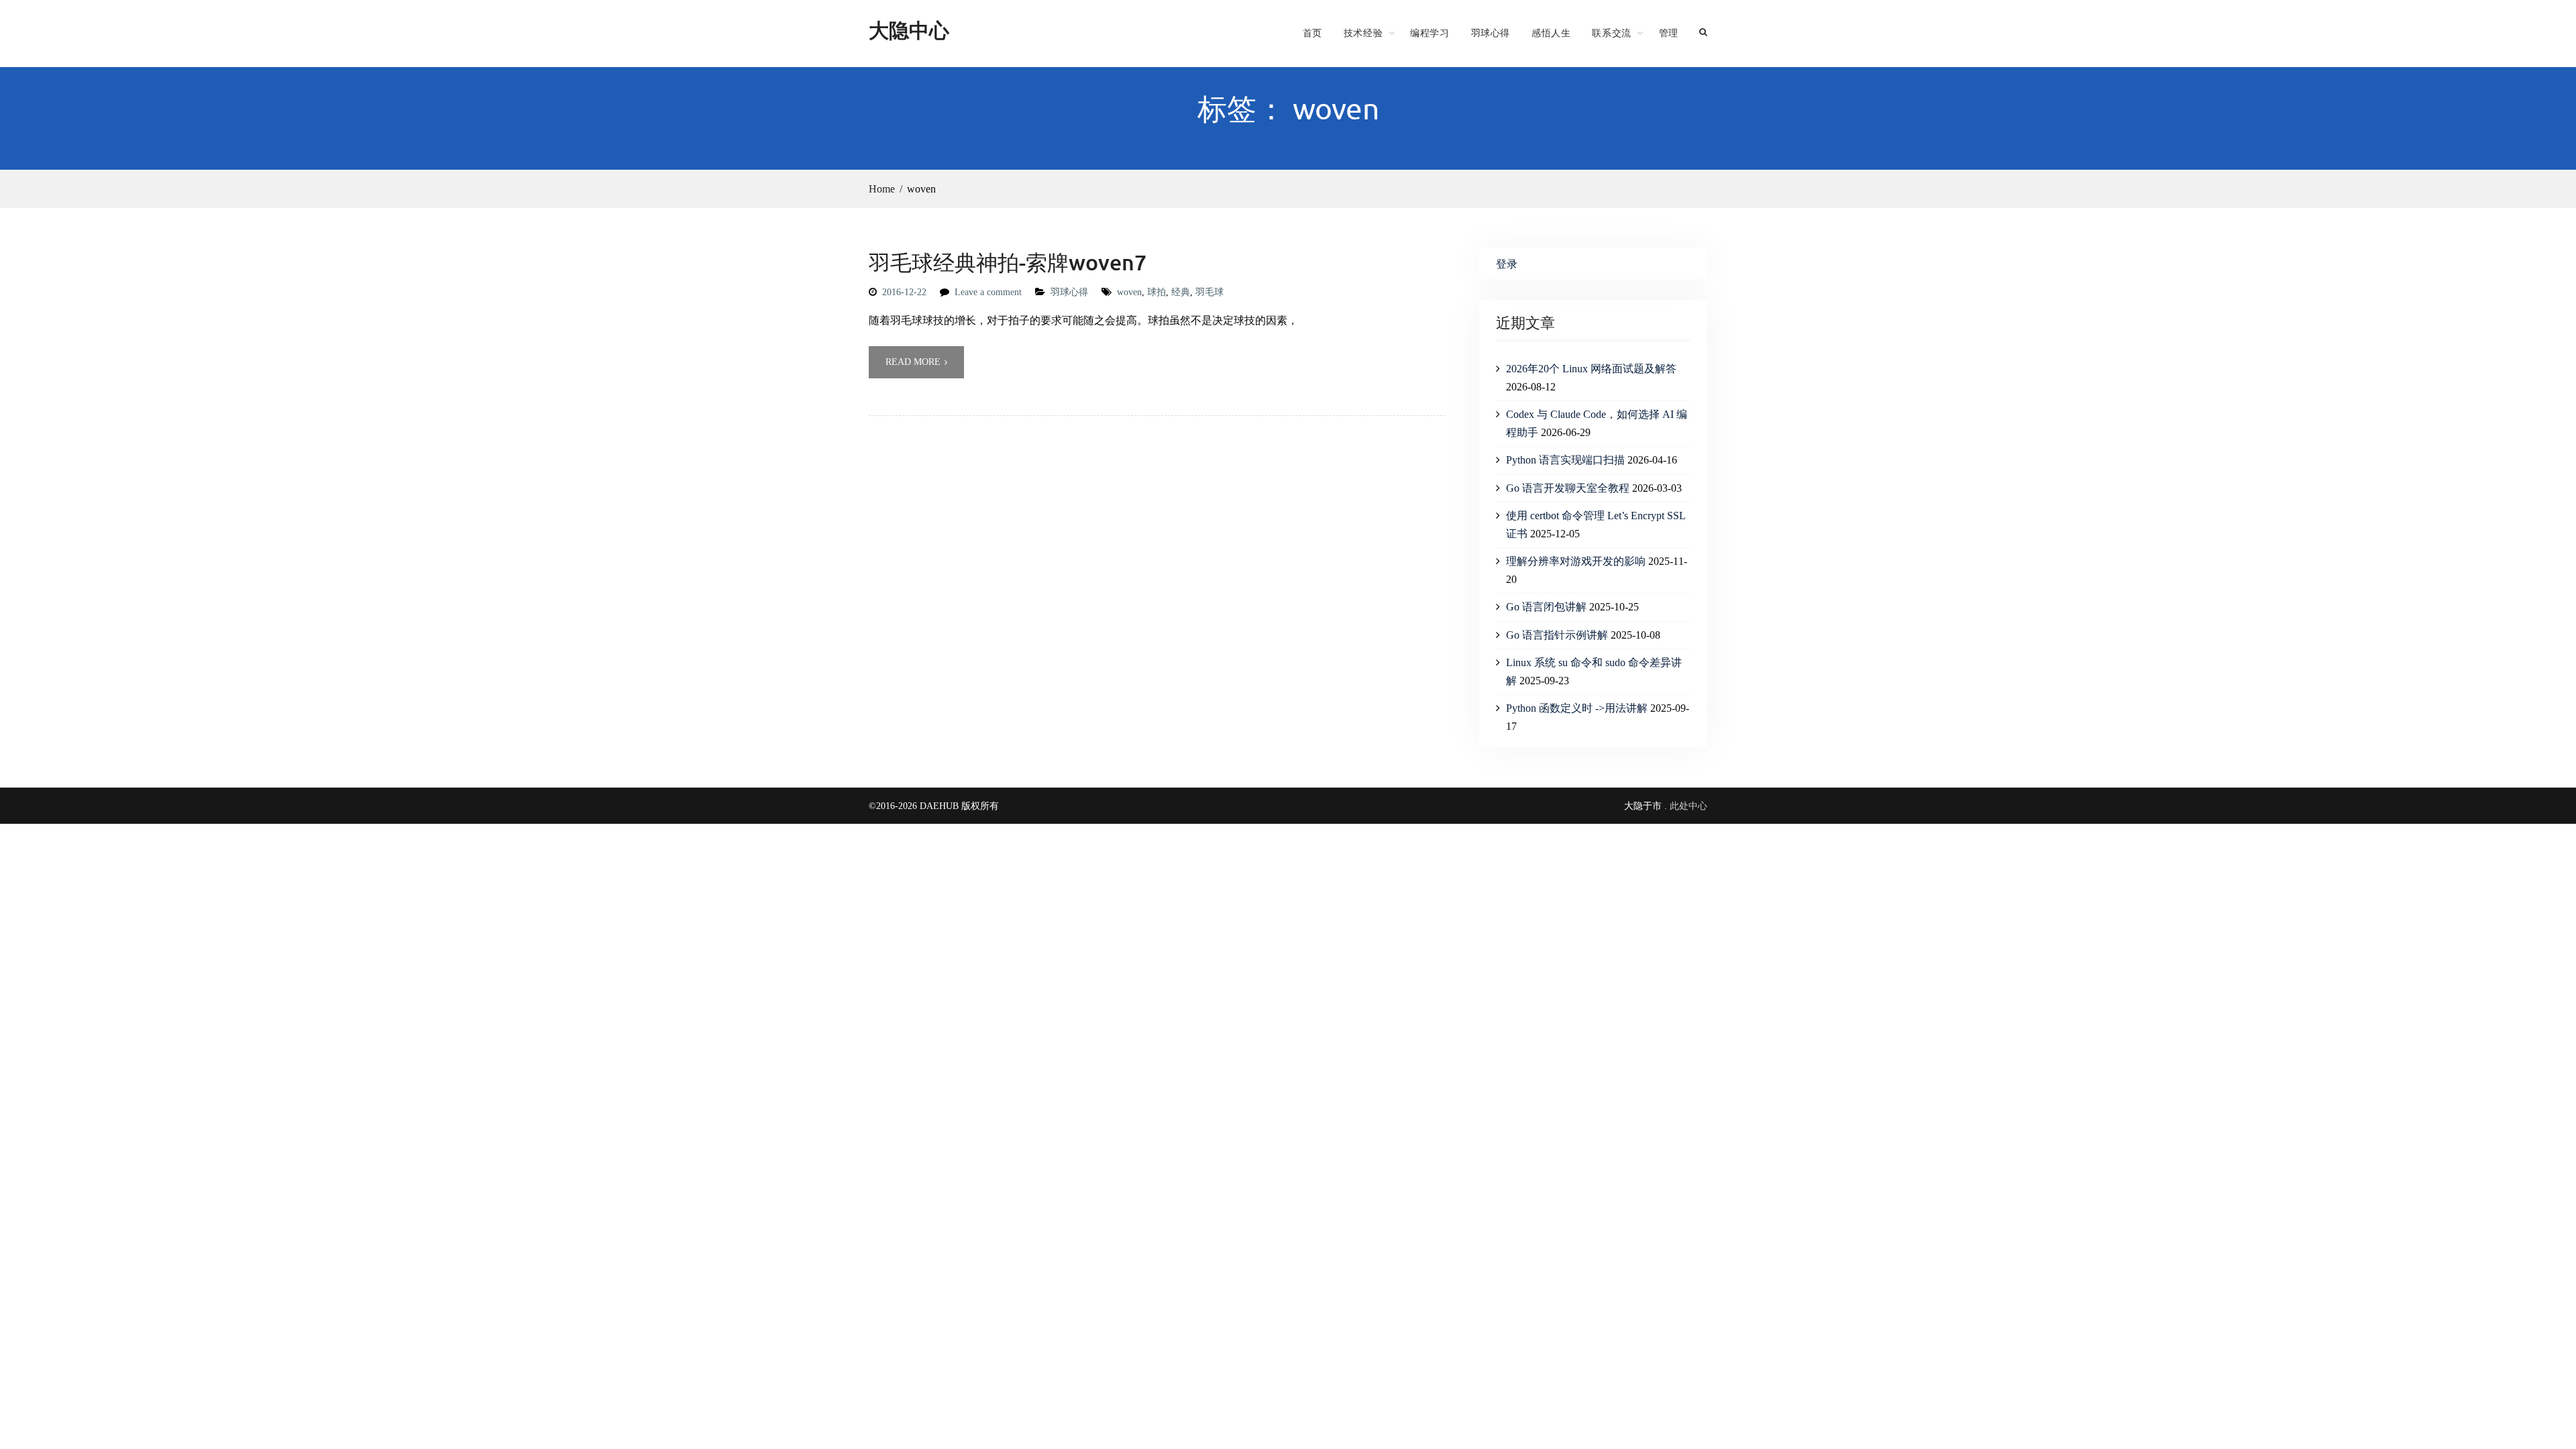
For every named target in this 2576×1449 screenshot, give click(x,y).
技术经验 (1363, 33)
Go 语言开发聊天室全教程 (1568, 488)
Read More (913, 362)
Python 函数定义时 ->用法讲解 (1577, 708)
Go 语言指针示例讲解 (1557, 635)
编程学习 (1430, 33)
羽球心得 (1491, 33)
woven (1129, 292)
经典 (1181, 292)
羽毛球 (1210, 292)
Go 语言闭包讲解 (1546, 607)
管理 (1669, 33)
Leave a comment (988, 292)
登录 (1507, 264)
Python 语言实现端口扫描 (1565, 460)
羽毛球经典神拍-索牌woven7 (1008, 262)
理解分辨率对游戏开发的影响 (1576, 561)
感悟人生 (1551, 33)
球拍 (1157, 292)
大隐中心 (909, 30)
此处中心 (1688, 806)
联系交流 (1611, 33)
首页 (1312, 33)
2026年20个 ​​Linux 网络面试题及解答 (1591, 369)
